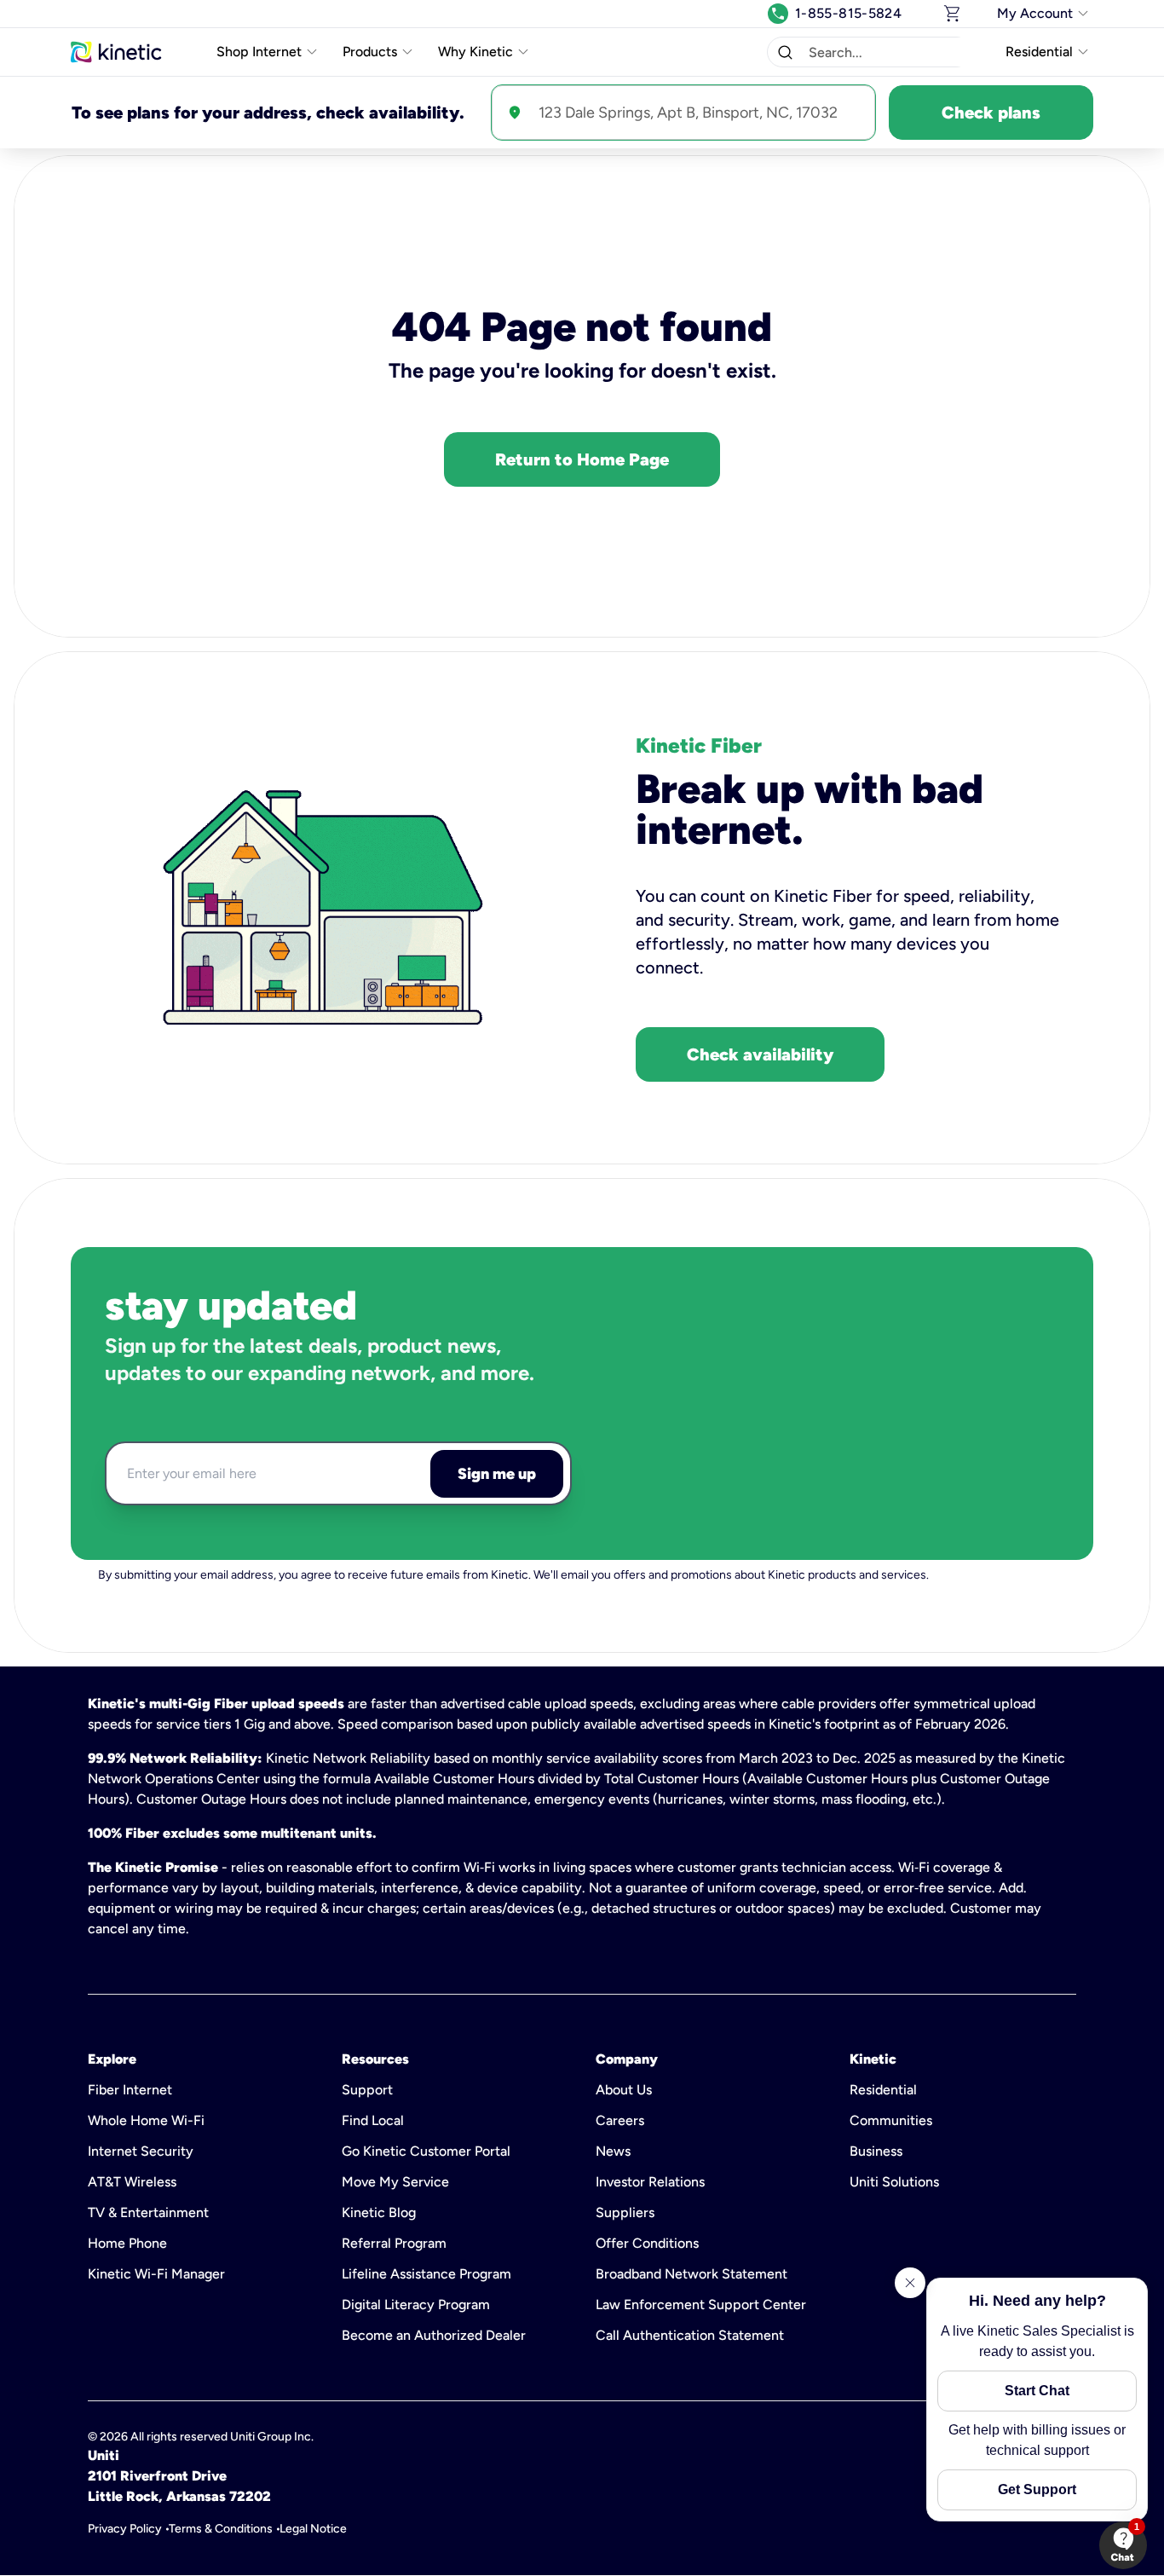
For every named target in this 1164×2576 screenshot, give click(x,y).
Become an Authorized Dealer (434, 2335)
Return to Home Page (582, 459)
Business (876, 2151)
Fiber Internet (130, 2090)
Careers (620, 2120)
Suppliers (625, 2212)
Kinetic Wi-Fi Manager (156, 2274)
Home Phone (127, 2243)
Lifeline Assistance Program (426, 2274)
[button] (785, 52)
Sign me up (497, 1474)
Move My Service (395, 2182)
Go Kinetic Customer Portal (426, 2151)
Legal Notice (313, 2529)
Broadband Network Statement (691, 2274)
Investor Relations (650, 2182)
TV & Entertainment (148, 2212)
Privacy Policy (125, 2529)
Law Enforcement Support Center (701, 2305)
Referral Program (394, 2243)
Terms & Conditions (221, 2529)
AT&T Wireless (132, 2182)
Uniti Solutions (894, 2182)
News (613, 2151)
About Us (624, 2090)
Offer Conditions (647, 2243)
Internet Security (141, 2151)
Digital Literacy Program (416, 2305)
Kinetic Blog (379, 2212)
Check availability (760, 1054)
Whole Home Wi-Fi (146, 2120)
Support (367, 2090)
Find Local (373, 2120)
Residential (883, 2090)
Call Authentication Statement (690, 2335)
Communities (891, 2120)
